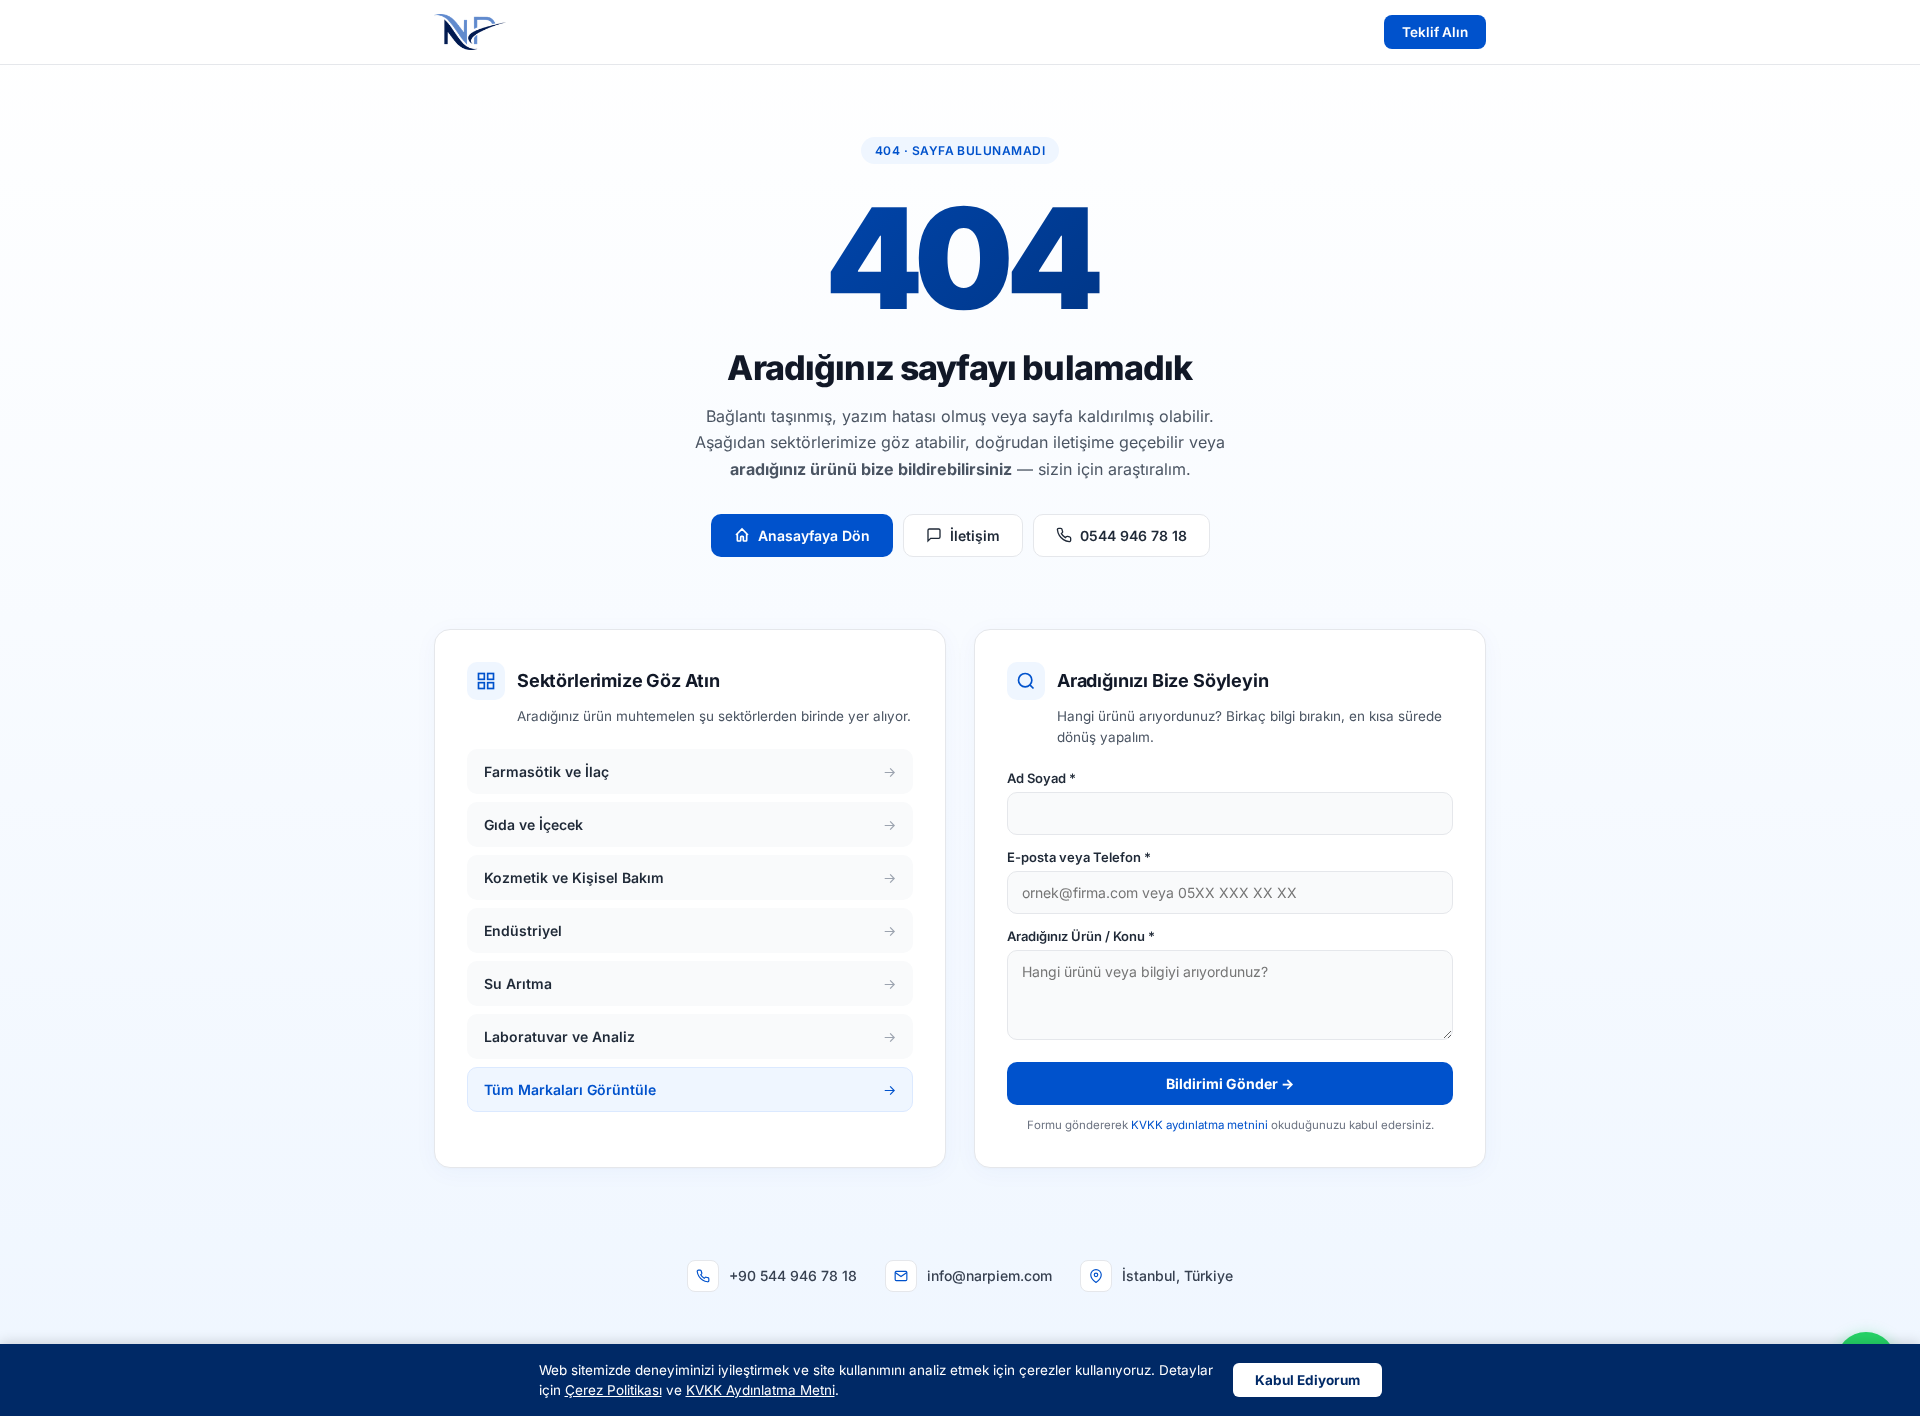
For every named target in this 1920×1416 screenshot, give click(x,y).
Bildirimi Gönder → (1230, 1083)
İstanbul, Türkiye (1177, 1275)
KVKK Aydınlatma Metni (760, 1390)
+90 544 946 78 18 (793, 1275)
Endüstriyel (690, 930)
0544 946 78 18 (1133, 535)
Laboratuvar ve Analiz (690, 1036)
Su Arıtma (690, 983)
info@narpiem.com (989, 1275)
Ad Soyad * (1041, 778)
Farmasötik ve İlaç (690, 771)
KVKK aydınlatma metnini (1199, 1125)
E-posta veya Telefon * (1079, 857)
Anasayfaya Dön (814, 535)
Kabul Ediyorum (1307, 1380)
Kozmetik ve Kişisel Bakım (690, 877)
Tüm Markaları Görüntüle (690, 1089)
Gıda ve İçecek (690, 824)
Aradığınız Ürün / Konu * (1081, 936)
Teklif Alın (1435, 32)
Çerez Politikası (613, 1390)
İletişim (975, 535)
